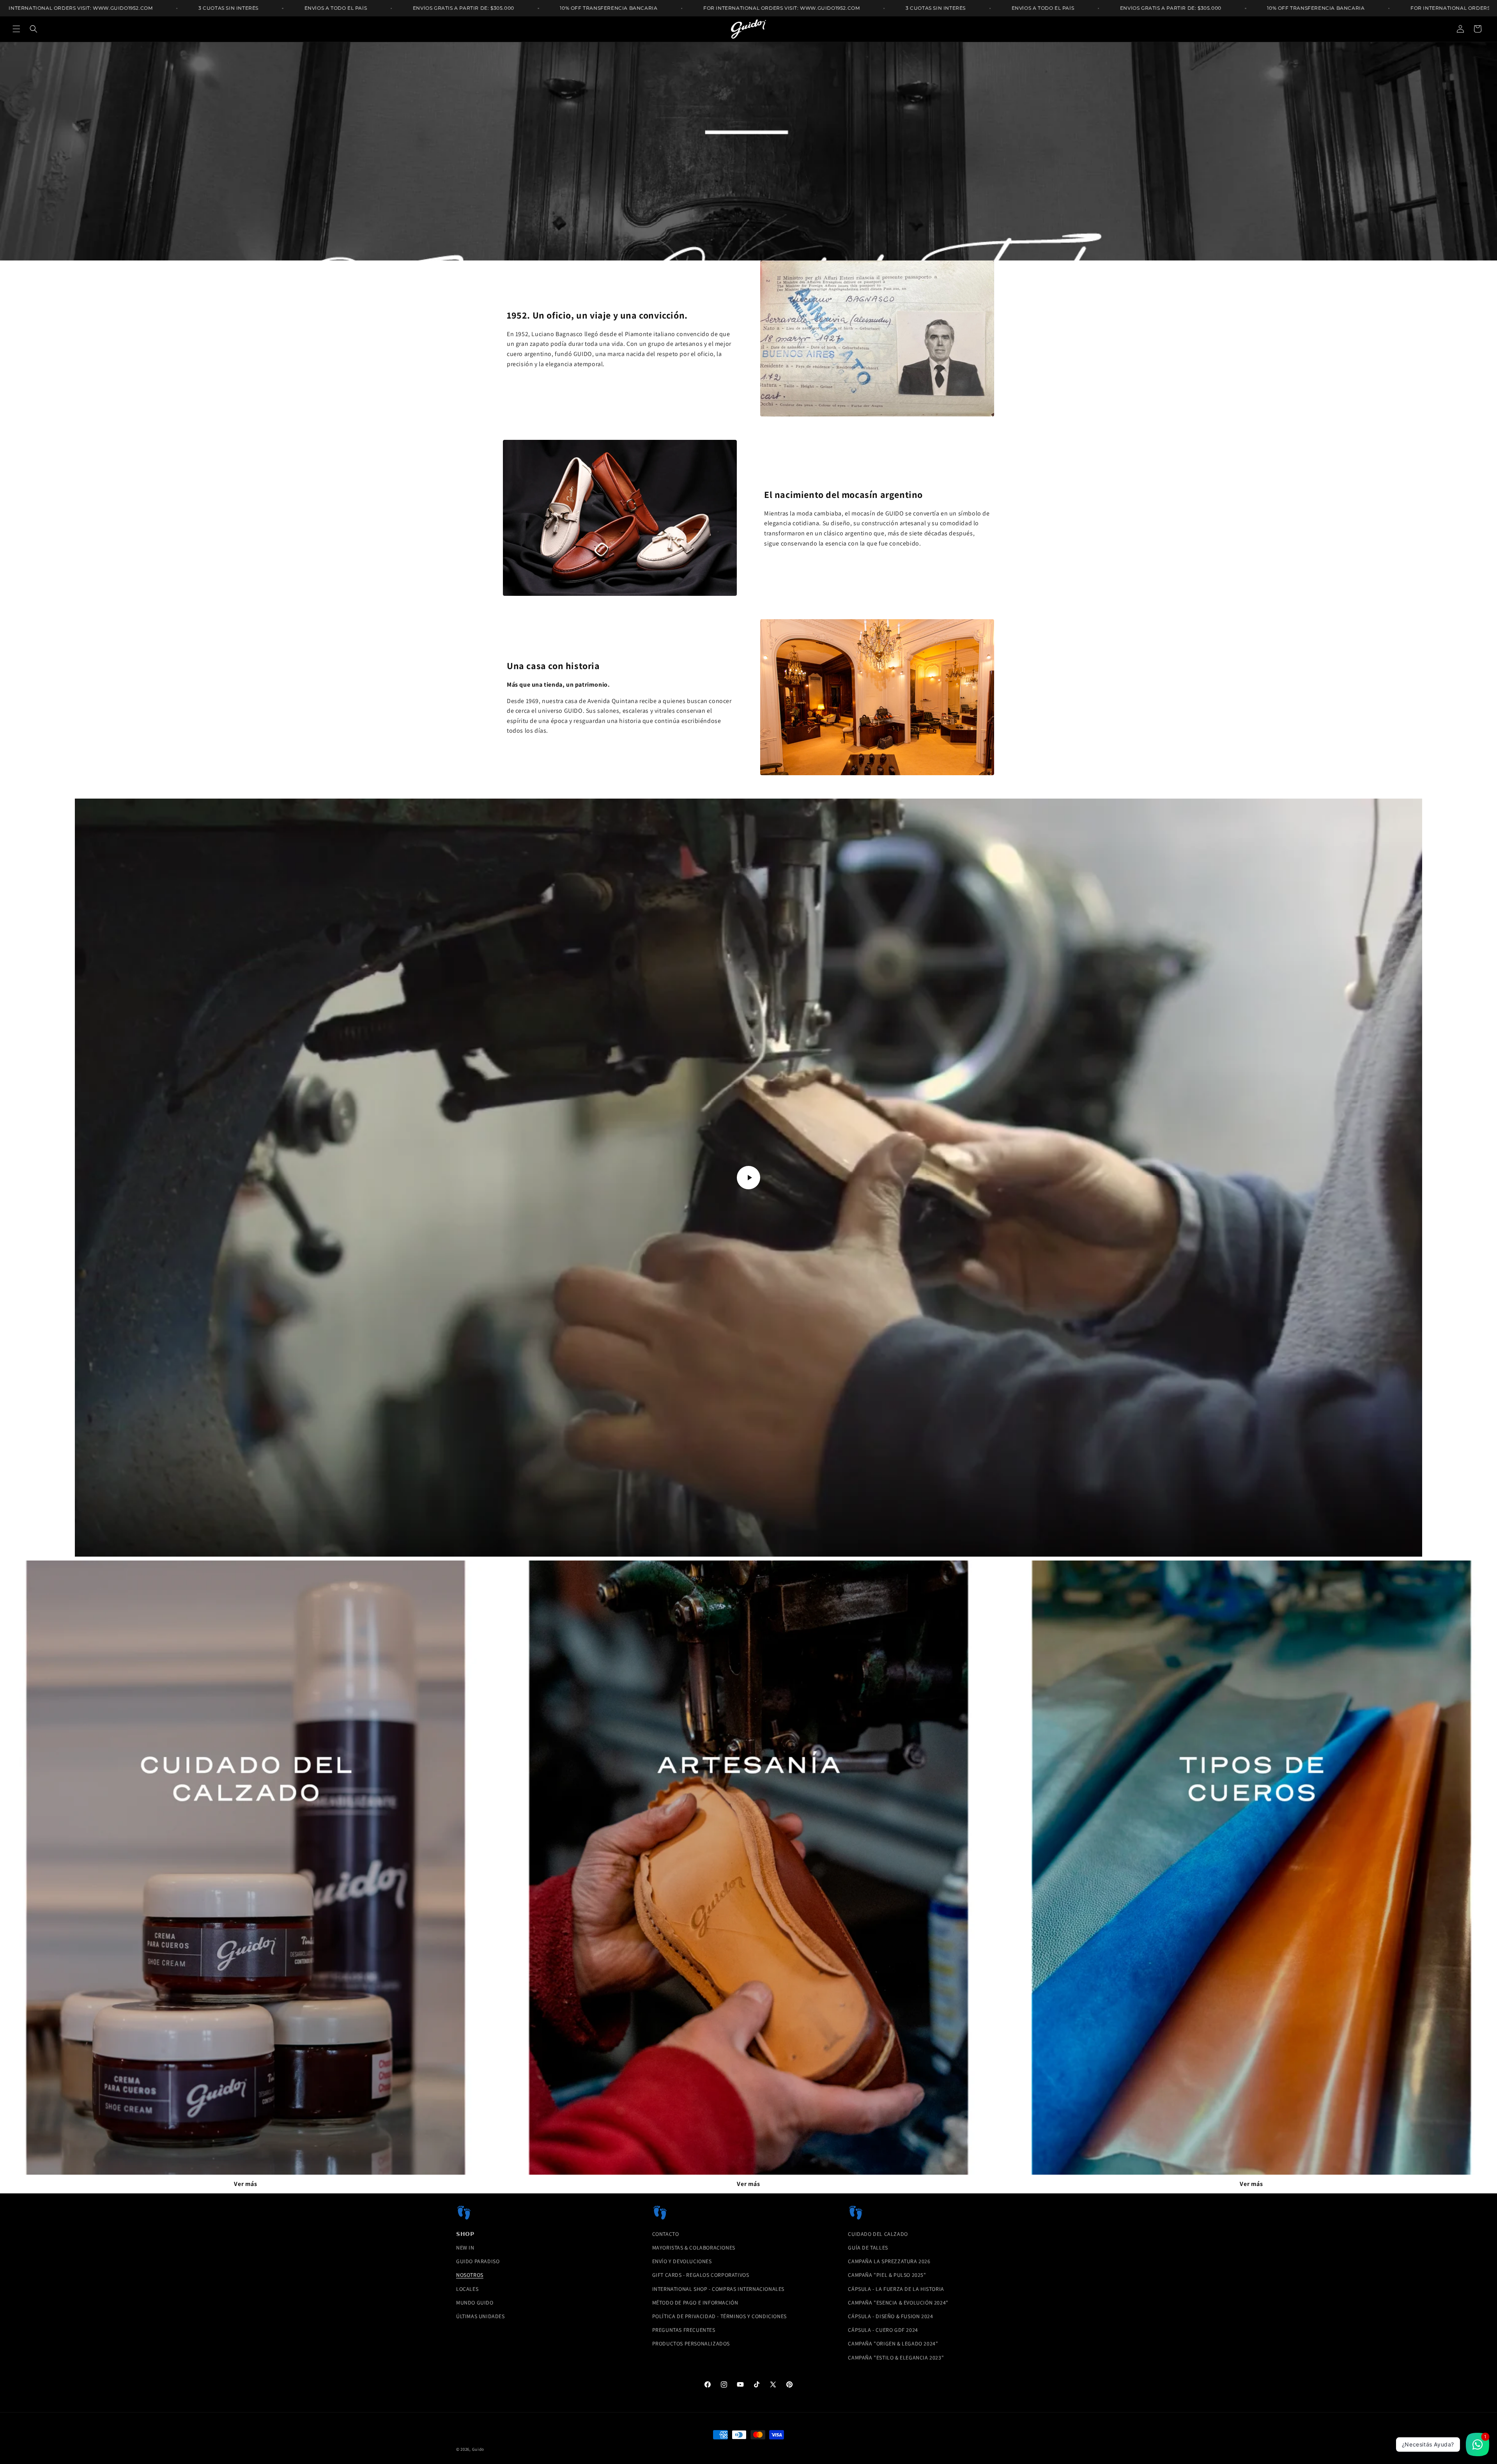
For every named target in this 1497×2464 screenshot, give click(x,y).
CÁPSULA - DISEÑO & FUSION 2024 (890, 2316)
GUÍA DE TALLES (868, 2248)
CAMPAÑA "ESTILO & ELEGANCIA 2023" (896, 2358)
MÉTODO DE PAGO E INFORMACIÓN (695, 2303)
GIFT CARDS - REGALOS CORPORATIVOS (701, 2275)
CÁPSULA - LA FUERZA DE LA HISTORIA (896, 2289)
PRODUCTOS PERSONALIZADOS (691, 2344)
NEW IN (465, 2248)
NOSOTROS (470, 2275)
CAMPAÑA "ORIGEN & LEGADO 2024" (893, 2344)
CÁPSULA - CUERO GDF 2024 (883, 2330)
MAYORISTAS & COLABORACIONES (694, 2248)
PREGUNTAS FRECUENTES (684, 2330)
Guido (478, 2449)
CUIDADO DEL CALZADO (878, 2234)
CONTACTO (666, 2234)
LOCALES (467, 2289)
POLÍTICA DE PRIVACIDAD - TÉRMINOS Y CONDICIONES (719, 2316)
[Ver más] (246, 1868)
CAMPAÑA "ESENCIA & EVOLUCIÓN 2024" (898, 2303)
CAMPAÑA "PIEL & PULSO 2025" (887, 2275)
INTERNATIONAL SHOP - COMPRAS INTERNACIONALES (718, 2289)
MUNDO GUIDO (475, 2303)
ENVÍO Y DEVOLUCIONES (682, 2261)
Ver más (245, 2184)
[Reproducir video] (748, 1178)
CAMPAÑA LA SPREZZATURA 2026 (889, 2261)
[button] (16, 29)
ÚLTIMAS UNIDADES (480, 2316)
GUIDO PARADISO (478, 2261)
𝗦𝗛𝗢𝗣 (465, 2234)
